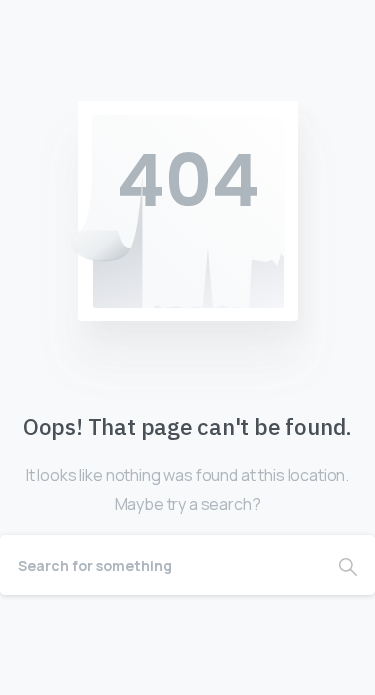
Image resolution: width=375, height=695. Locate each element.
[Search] (348, 565)
